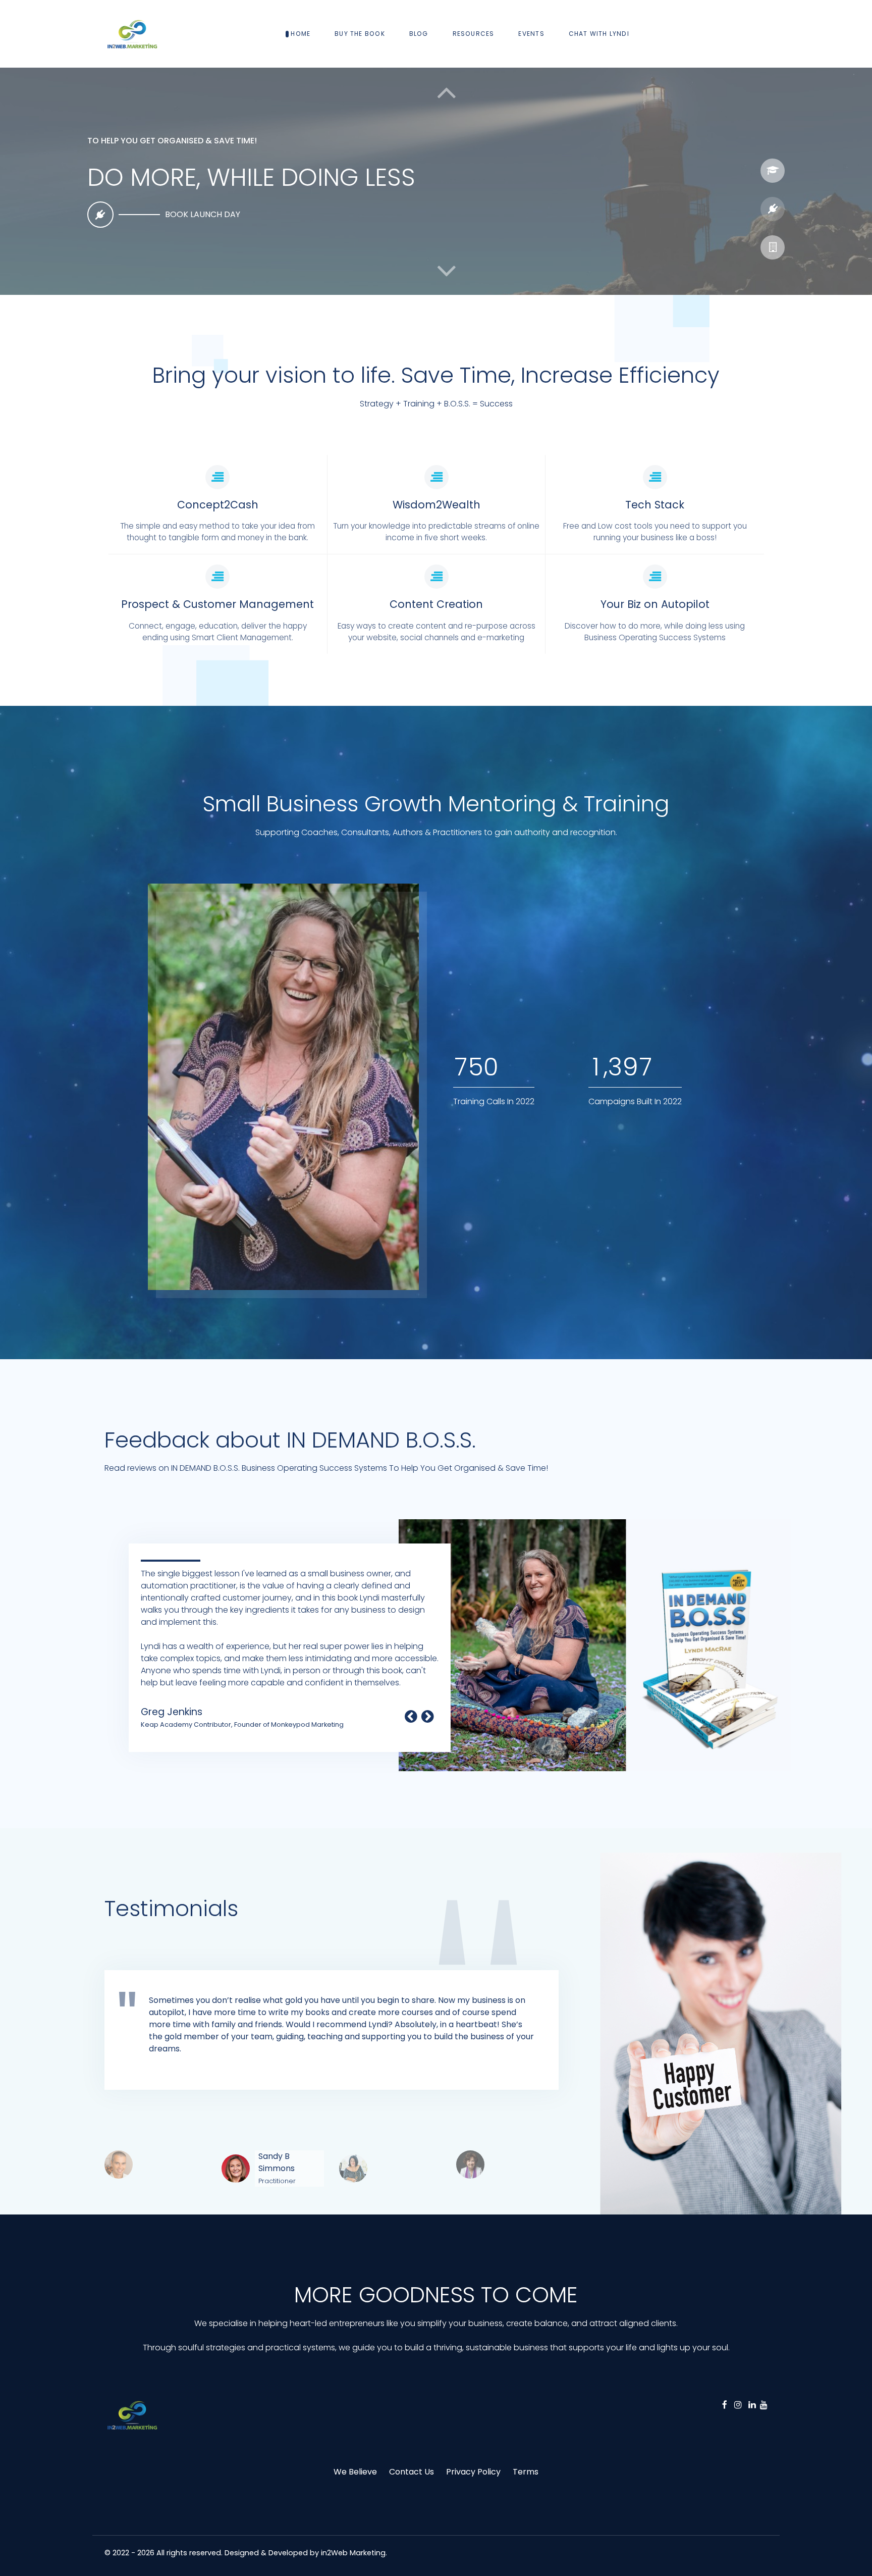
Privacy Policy (473, 2472)
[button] (446, 271)
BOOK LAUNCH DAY (203, 214)
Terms (526, 2472)
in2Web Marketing (353, 2553)
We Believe (355, 2472)
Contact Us (412, 2472)
